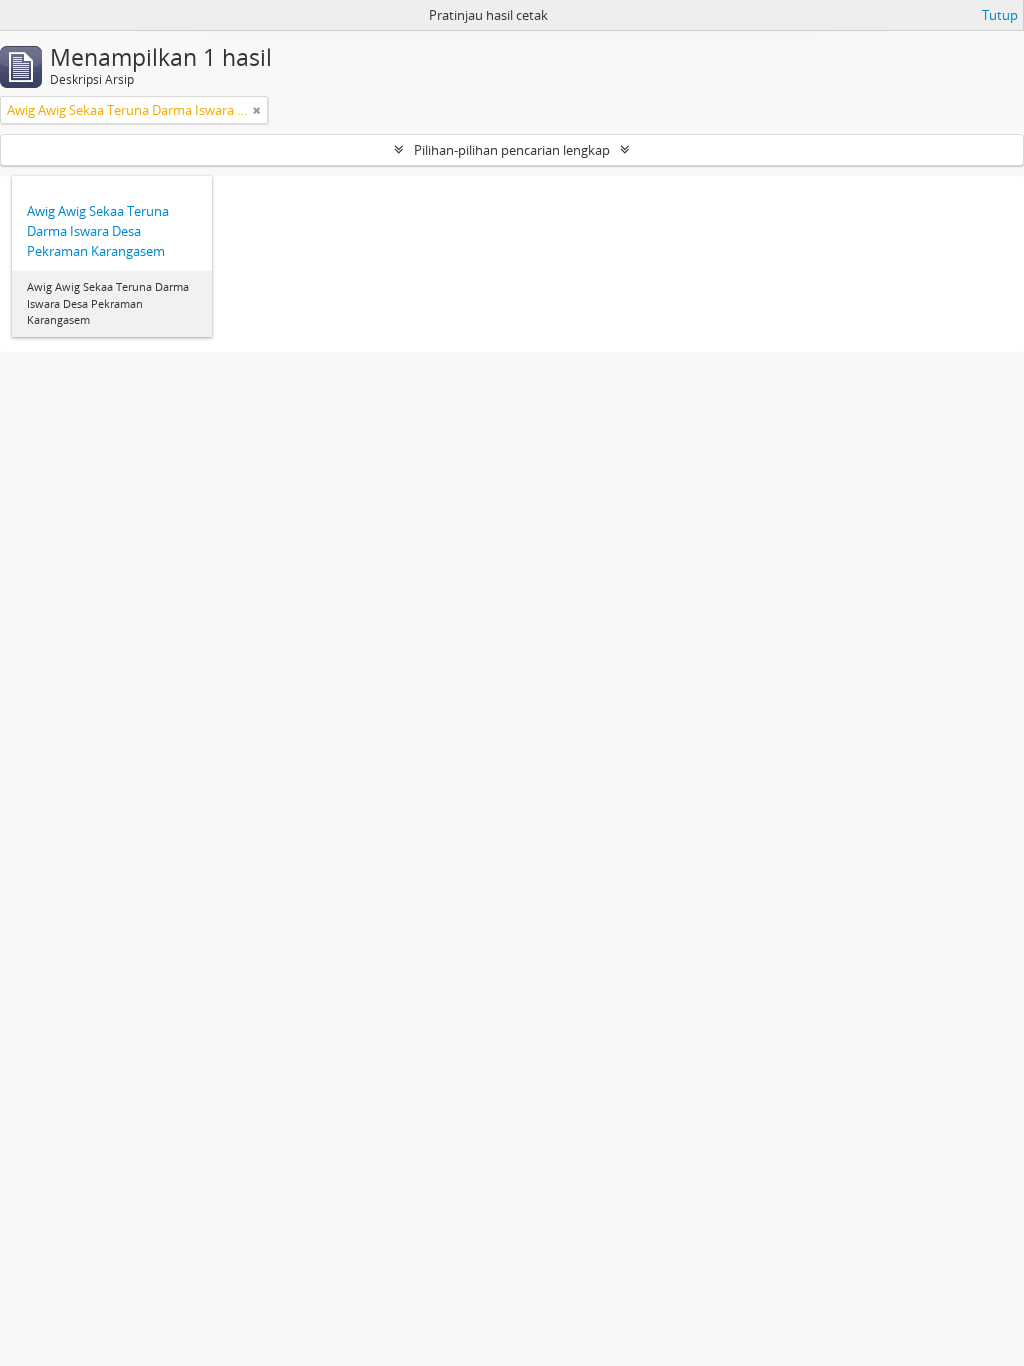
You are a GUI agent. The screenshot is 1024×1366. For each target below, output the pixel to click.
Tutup (1000, 15)
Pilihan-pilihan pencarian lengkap (512, 150)
